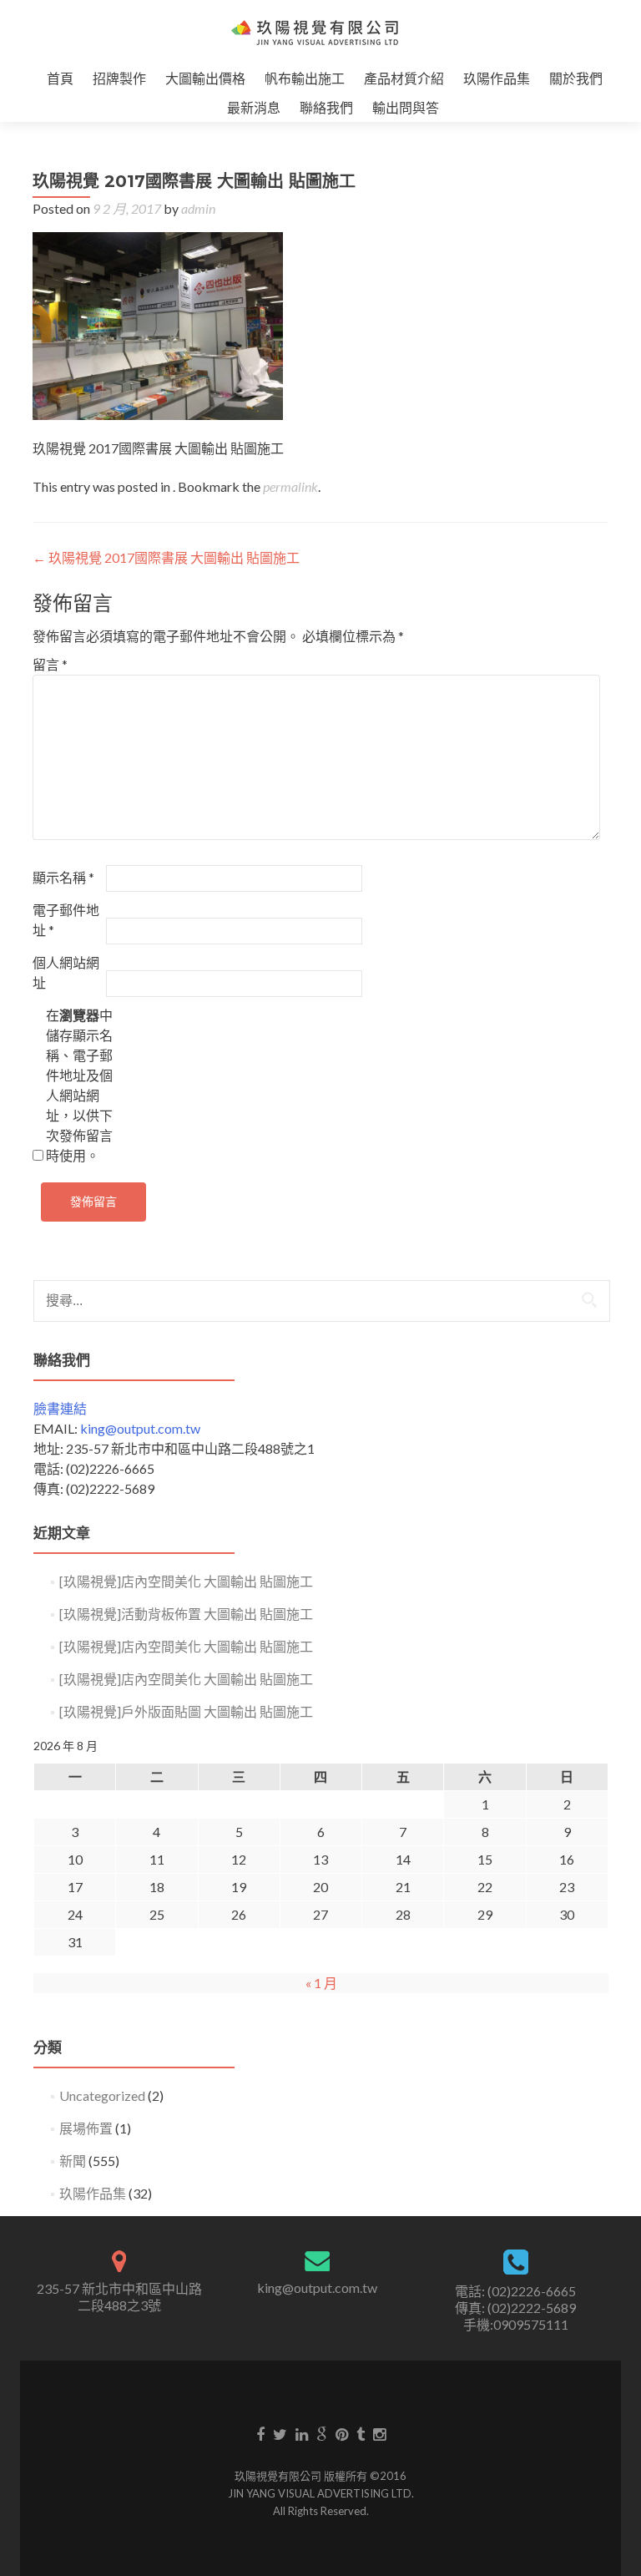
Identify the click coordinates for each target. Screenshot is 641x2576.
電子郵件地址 (66, 920)
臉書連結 (60, 1408)
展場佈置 (86, 2128)
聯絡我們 (326, 107)
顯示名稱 (63, 877)
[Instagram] (379, 2433)
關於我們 (576, 78)
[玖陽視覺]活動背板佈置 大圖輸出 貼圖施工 (186, 1614)
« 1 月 (321, 1983)
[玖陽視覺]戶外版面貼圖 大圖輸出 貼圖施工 (186, 1711)
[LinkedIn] (302, 2433)
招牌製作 (119, 78)
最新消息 (254, 107)
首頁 (60, 78)
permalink (290, 486)
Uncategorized (102, 2095)
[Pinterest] (342, 2433)
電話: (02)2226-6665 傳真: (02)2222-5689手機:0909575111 (515, 2308)
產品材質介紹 (404, 78)
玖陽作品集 (497, 78)
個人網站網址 (66, 972)
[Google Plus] (322, 2433)
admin (198, 208)
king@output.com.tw (140, 1428)
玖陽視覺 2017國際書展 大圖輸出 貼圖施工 (166, 557)
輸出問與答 (406, 107)
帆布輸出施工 (305, 78)
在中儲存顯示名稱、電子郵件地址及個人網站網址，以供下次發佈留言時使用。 (79, 1085)
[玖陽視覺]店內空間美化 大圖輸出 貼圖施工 (186, 1581)
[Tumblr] (361, 2433)
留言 (50, 664)
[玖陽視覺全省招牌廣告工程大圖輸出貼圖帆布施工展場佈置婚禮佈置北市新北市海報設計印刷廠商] (314, 32)
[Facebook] (260, 2433)
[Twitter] (280, 2433)
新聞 (73, 2161)
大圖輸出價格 (205, 78)
